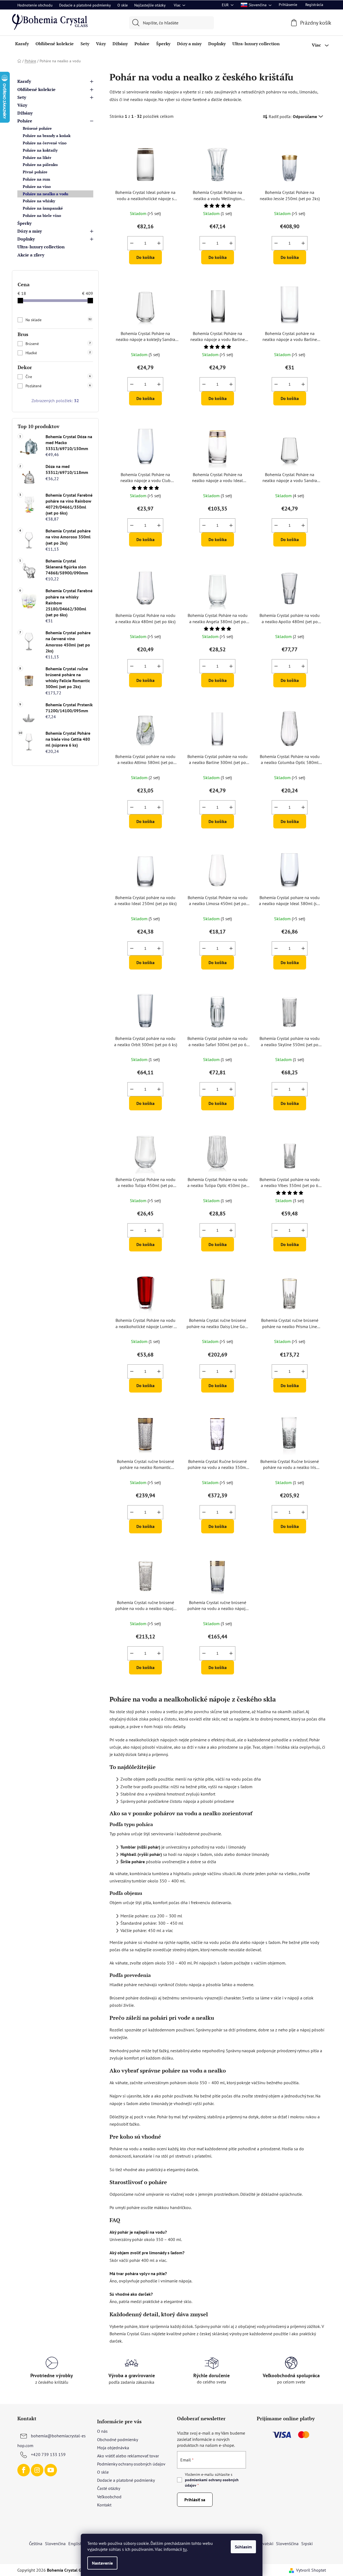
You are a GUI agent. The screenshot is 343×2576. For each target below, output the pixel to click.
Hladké (58, 353)
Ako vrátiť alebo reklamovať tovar (128, 2456)
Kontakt (104, 2505)
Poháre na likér (37, 157)
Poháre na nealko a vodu (46, 194)
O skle (123, 5)
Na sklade (59, 320)
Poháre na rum (36, 179)
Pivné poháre (35, 172)
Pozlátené (58, 386)
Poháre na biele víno (42, 215)
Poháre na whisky (39, 201)
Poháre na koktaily (40, 150)
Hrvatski (266, 2544)
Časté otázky (109, 2488)
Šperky (24, 223)
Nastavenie (102, 2563)
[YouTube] (51, 2470)
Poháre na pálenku (40, 165)
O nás (102, 2431)
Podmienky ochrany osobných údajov (131, 2464)
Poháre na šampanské (43, 208)
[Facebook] (24, 2470)
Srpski (307, 2544)
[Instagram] (37, 2470)
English (75, 2544)
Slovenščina (287, 2544)
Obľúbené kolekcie (36, 89)
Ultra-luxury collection (41, 247)
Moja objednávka (113, 2448)
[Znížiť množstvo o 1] (132, 243)
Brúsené (58, 344)
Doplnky (26, 239)
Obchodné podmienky (118, 2440)
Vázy (22, 105)
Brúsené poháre (37, 128)
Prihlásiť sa (195, 2500)
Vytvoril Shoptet (311, 2570)
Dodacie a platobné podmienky (85, 5)
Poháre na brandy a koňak (47, 136)
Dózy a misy (30, 231)
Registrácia (314, 5)
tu (185, 2549)
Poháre (25, 121)
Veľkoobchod (109, 2497)
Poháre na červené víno (45, 143)
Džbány (25, 113)
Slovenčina (55, 2544)
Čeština (36, 2544)
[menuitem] (22, 44)
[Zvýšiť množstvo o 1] (159, 243)
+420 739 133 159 (48, 2454)
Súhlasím (243, 2547)
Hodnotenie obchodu (35, 5)
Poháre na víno (37, 186)
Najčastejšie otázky (150, 5)
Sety (22, 97)
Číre (58, 377)
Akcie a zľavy (31, 255)
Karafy (24, 81)
